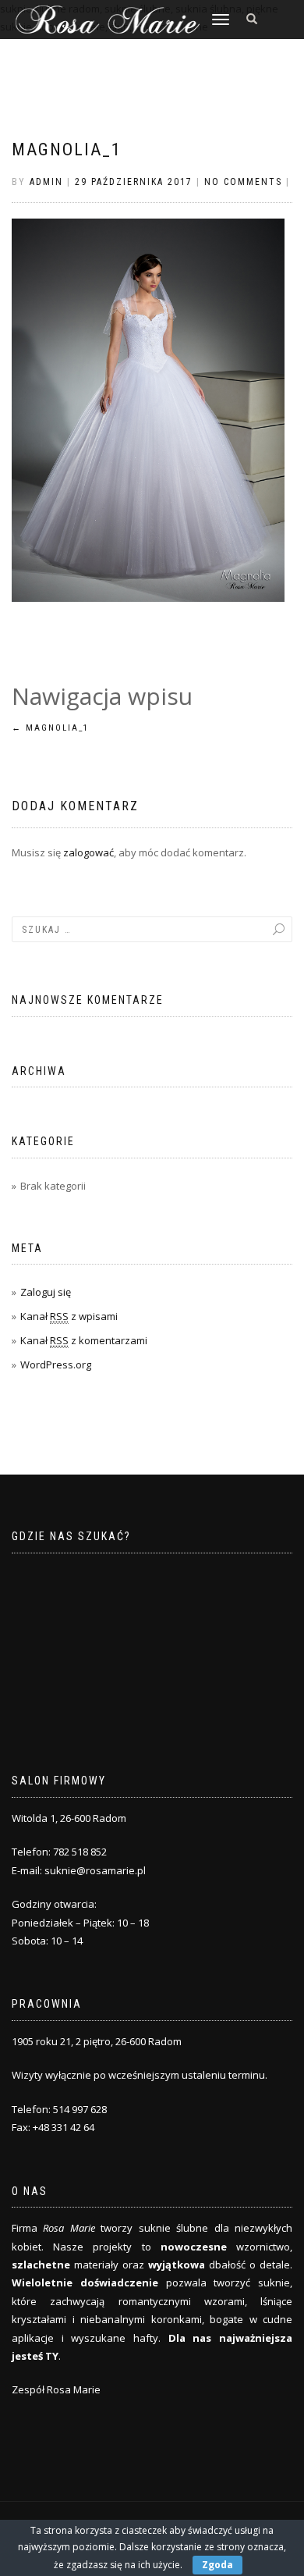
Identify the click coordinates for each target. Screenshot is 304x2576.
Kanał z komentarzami (84, 1340)
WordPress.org (56, 1364)
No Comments (243, 182)
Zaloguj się (46, 1292)
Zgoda (217, 2565)
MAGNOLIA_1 (67, 149)
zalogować (88, 852)
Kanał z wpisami (69, 1316)
